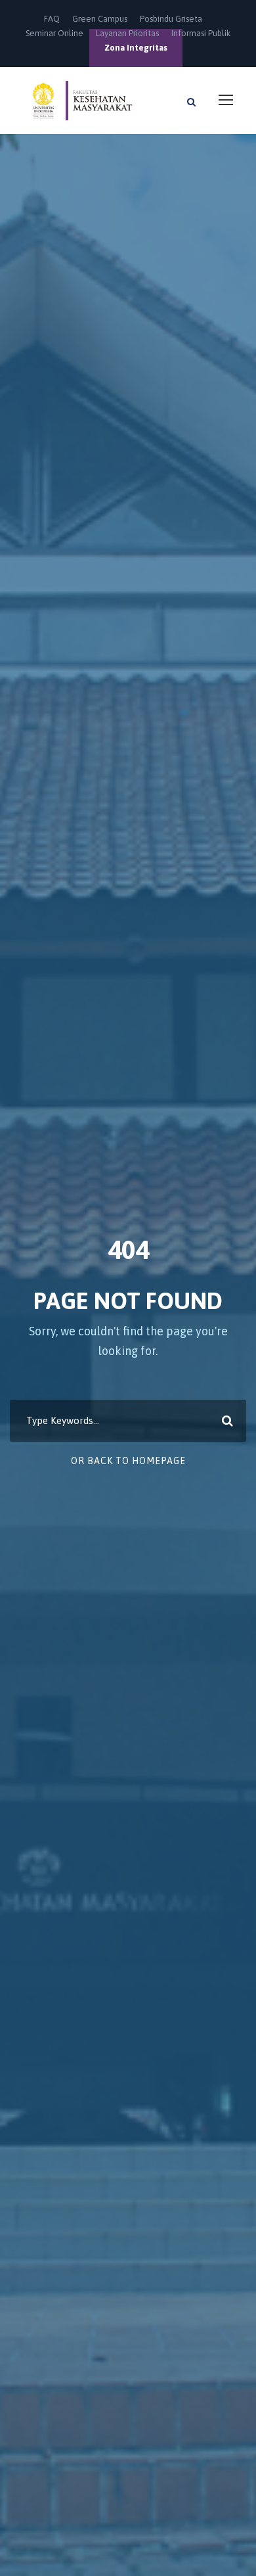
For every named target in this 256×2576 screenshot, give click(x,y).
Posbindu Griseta (171, 19)
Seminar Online (54, 33)
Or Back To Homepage (128, 1461)
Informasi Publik (201, 33)
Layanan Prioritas (127, 33)
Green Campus (100, 19)
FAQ (52, 19)
